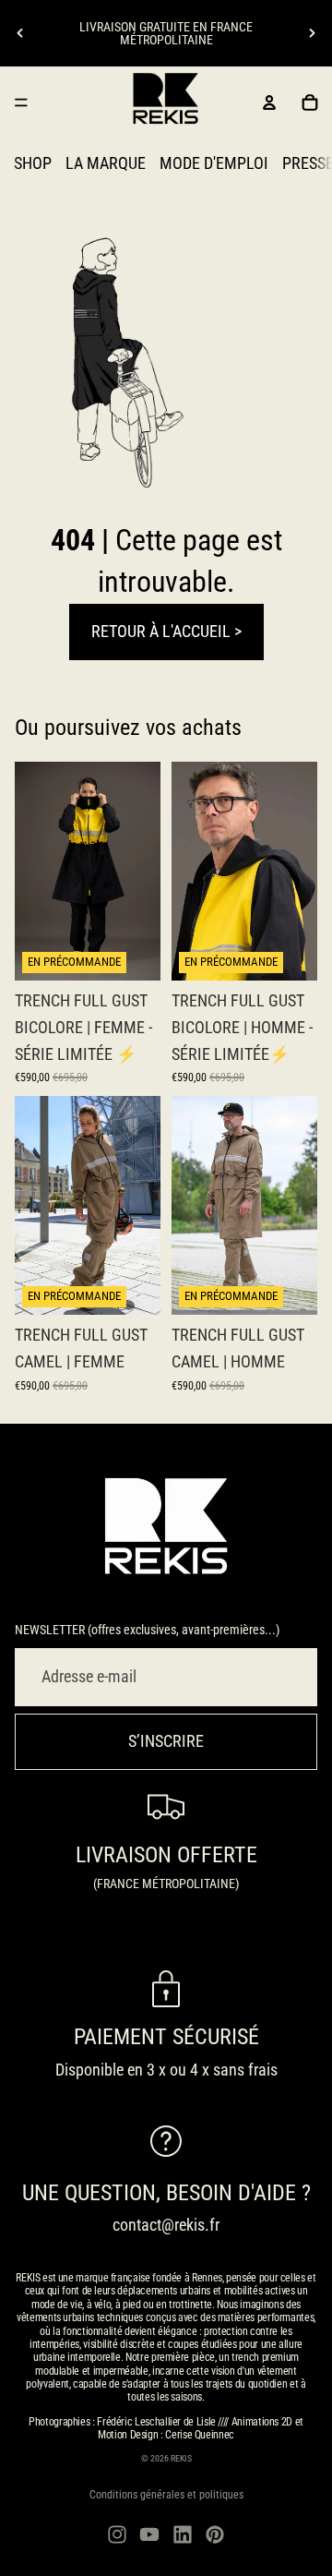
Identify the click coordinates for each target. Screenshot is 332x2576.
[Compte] (269, 102)
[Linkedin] (183, 2534)
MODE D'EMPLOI (214, 163)
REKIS (181, 2458)
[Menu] (21, 102)
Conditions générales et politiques (166, 2495)
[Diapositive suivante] (312, 33)
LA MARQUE (106, 163)
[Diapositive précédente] (20, 33)
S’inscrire (166, 1741)
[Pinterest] (215, 2534)
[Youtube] (149, 2534)
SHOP (33, 163)
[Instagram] (117, 2534)
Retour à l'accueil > (166, 631)
